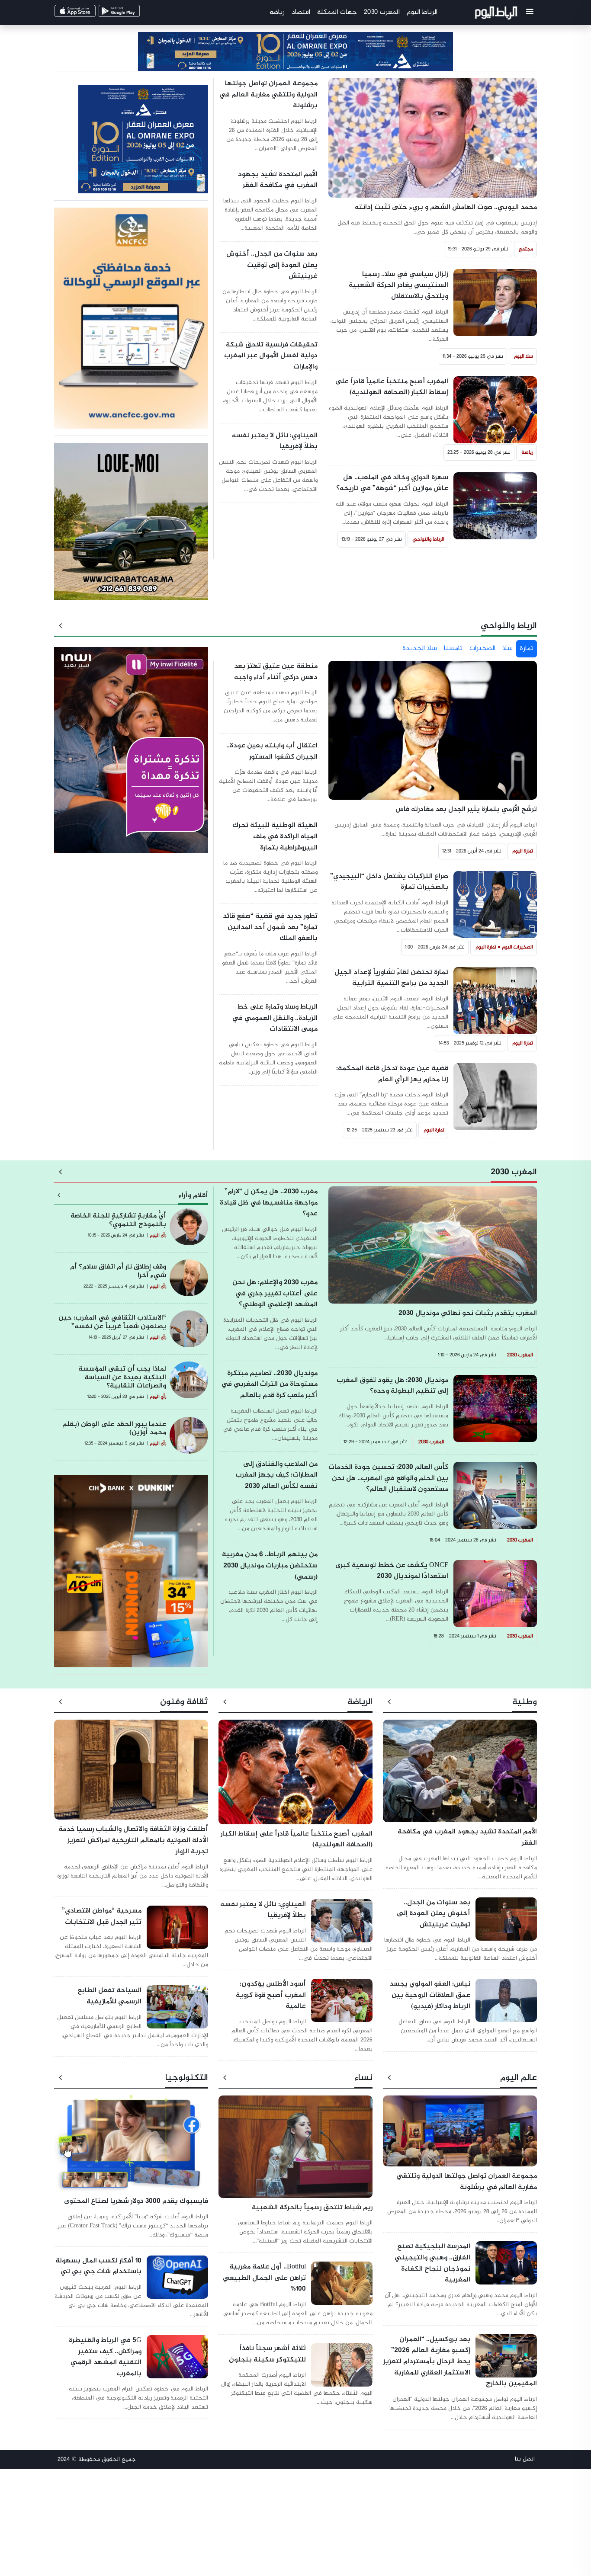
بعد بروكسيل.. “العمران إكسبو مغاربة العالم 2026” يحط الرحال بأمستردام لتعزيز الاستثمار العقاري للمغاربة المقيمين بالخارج (460, 2362)
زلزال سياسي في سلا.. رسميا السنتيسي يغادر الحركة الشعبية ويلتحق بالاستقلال (398, 285)
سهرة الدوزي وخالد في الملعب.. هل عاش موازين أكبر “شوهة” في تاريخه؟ (392, 483)
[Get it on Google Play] (134, 14)
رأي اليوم (158, 1235)
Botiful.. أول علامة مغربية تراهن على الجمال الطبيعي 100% (264, 2278)
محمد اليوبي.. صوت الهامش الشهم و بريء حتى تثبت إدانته (446, 207)
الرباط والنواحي (429, 539)
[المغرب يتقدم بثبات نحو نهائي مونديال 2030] (433, 1249)
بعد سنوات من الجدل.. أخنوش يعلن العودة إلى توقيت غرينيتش (272, 265)
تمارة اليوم (523, 851)
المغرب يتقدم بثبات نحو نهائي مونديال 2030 (468, 1313)
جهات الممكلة (337, 12)
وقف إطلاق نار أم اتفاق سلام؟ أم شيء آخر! (118, 1271)
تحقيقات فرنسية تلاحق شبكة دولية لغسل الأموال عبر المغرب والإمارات (271, 356)
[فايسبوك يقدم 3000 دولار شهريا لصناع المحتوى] (131, 2148)
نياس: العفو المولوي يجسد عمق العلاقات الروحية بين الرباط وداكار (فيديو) (430, 1995)
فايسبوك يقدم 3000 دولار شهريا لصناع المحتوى (136, 2201)
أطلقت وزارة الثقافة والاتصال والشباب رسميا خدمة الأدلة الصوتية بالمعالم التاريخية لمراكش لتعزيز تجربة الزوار (133, 1840)
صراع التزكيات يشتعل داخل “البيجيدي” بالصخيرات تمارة (389, 882)
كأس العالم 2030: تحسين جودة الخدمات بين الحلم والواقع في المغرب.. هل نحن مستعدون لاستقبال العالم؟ (388, 1478)
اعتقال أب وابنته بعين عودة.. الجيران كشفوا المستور (272, 751)
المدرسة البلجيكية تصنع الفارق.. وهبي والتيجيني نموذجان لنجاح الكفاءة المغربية (432, 2263)
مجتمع (526, 249)
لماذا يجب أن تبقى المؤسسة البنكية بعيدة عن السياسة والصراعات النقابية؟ (122, 1377)
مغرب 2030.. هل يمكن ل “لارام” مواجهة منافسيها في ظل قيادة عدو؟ (269, 1203)
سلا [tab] (507, 649)
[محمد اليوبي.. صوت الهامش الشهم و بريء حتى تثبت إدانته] (433, 143)
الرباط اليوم (422, 12)
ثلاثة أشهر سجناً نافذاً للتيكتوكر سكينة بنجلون (267, 2354)
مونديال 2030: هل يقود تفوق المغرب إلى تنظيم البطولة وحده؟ (392, 1386)
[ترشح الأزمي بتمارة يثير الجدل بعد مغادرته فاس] (433, 735)
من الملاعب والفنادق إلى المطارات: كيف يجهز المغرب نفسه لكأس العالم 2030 (276, 1475)
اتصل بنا (525, 2459)
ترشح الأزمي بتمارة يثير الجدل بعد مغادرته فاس (466, 809)
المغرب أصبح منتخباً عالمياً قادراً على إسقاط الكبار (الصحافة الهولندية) (392, 387)
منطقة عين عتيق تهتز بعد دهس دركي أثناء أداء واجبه (276, 672)
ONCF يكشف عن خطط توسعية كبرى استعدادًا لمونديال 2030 (392, 1571)
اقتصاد (301, 12)
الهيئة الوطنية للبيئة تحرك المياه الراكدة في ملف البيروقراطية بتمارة (275, 836)
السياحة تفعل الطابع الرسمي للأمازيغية (109, 1996)
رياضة (277, 12)
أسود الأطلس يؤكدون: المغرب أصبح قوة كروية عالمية (271, 1995)
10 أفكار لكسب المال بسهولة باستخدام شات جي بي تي (98, 2267)
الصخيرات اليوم (517, 947)
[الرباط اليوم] (497, 14)
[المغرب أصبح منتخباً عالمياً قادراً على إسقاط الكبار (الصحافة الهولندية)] (295, 1776)
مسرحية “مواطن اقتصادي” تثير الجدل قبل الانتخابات (102, 1917)
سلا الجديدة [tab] (420, 649)
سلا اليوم (524, 356)
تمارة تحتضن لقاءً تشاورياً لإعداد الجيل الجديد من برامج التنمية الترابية (391, 978)
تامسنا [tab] (453, 649)
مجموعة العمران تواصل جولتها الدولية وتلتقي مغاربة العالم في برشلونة (268, 95)
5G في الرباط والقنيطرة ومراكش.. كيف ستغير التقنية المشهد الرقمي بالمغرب (105, 2357)
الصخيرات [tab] (482, 649)
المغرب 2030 (382, 12)
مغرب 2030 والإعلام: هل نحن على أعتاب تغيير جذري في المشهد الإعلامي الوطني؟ (275, 1294)
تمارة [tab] (527, 649)
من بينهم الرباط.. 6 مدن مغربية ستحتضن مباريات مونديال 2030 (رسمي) (270, 1566)
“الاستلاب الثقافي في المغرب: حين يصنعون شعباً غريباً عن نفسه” (112, 1322)
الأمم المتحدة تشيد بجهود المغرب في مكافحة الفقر (278, 180)
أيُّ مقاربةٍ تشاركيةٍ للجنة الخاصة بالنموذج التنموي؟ (118, 1220)
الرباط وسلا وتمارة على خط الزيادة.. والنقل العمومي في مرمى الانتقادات (275, 1018)
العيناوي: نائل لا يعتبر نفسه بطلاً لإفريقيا (275, 441)
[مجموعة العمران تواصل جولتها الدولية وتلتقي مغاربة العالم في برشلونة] (460, 2135)
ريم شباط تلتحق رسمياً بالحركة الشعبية (312, 2208)
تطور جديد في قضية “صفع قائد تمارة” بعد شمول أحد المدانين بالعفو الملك (270, 927)
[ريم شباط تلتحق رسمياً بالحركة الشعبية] (295, 2151)
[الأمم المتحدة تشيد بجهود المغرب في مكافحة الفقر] (460, 1775)
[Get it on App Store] (90, 14)
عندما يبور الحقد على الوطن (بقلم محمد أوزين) (114, 1429)
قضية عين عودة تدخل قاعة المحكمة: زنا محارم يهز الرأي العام (392, 1074)
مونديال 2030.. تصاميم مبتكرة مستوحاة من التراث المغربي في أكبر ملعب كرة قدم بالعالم (269, 1384)
